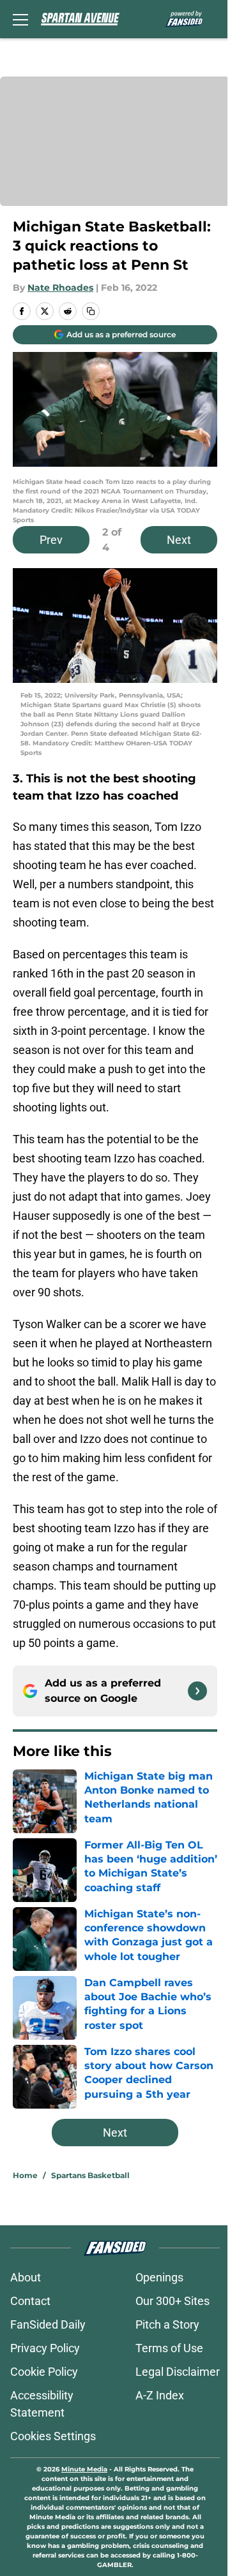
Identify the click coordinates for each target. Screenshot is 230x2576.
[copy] (91, 311)
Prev (51, 540)
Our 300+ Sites (172, 2301)
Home (25, 2175)
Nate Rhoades (60, 288)
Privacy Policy (45, 2348)
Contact (30, 2301)
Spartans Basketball (90, 2175)
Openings (159, 2277)
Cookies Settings (53, 2436)
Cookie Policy (44, 2372)
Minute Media (84, 2469)
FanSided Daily (48, 2324)
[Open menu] (20, 19)
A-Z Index (160, 2395)
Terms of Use (169, 2348)
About (26, 2277)
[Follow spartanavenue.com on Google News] (197, 1691)
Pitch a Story (167, 2324)
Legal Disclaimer (178, 2372)
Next (179, 540)
